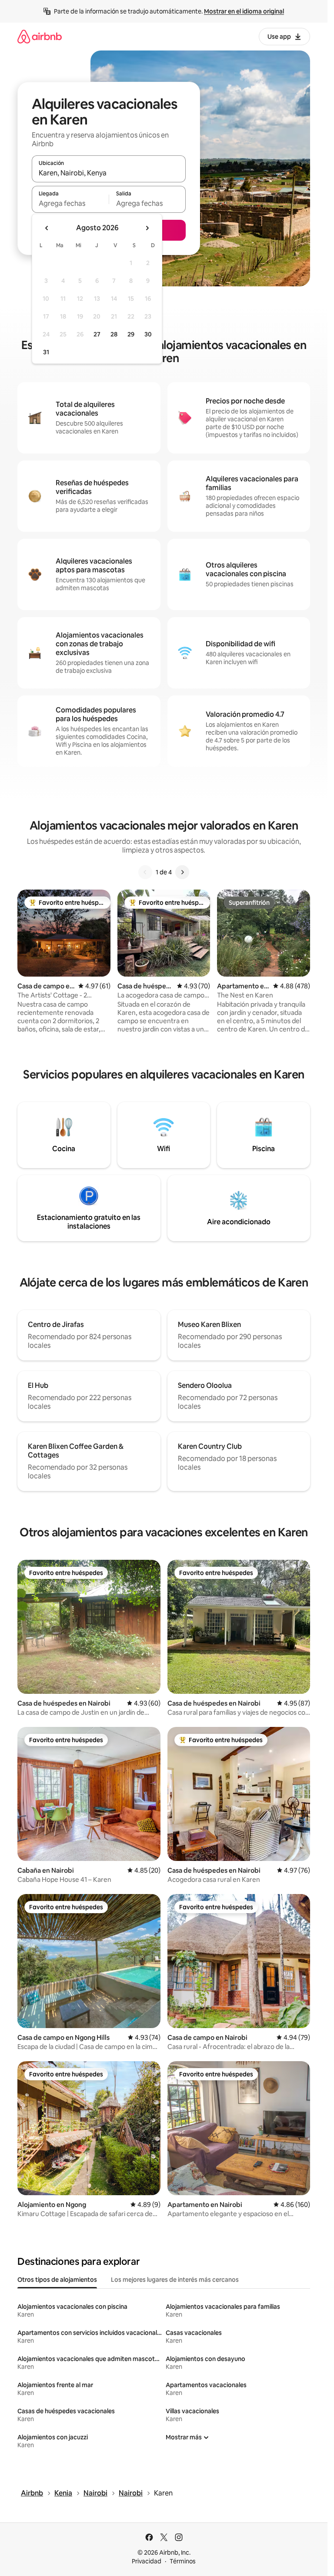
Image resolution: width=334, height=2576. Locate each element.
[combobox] (109, 173)
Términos (183, 2561)
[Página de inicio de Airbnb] (40, 36)
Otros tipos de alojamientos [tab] (57, 2280)
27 (97, 334)
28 (114, 334)
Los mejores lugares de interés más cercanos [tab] (175, 2280)
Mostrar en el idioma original (244, 11)
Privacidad (147, 2561)
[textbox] (70, 203)
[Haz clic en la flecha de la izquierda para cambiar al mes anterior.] (47, 228)
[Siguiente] (182, 872)
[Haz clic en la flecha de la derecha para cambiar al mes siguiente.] (147, 228)
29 (131, 334)
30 (148, 334)
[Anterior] (145, 872)
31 (46, 352)
